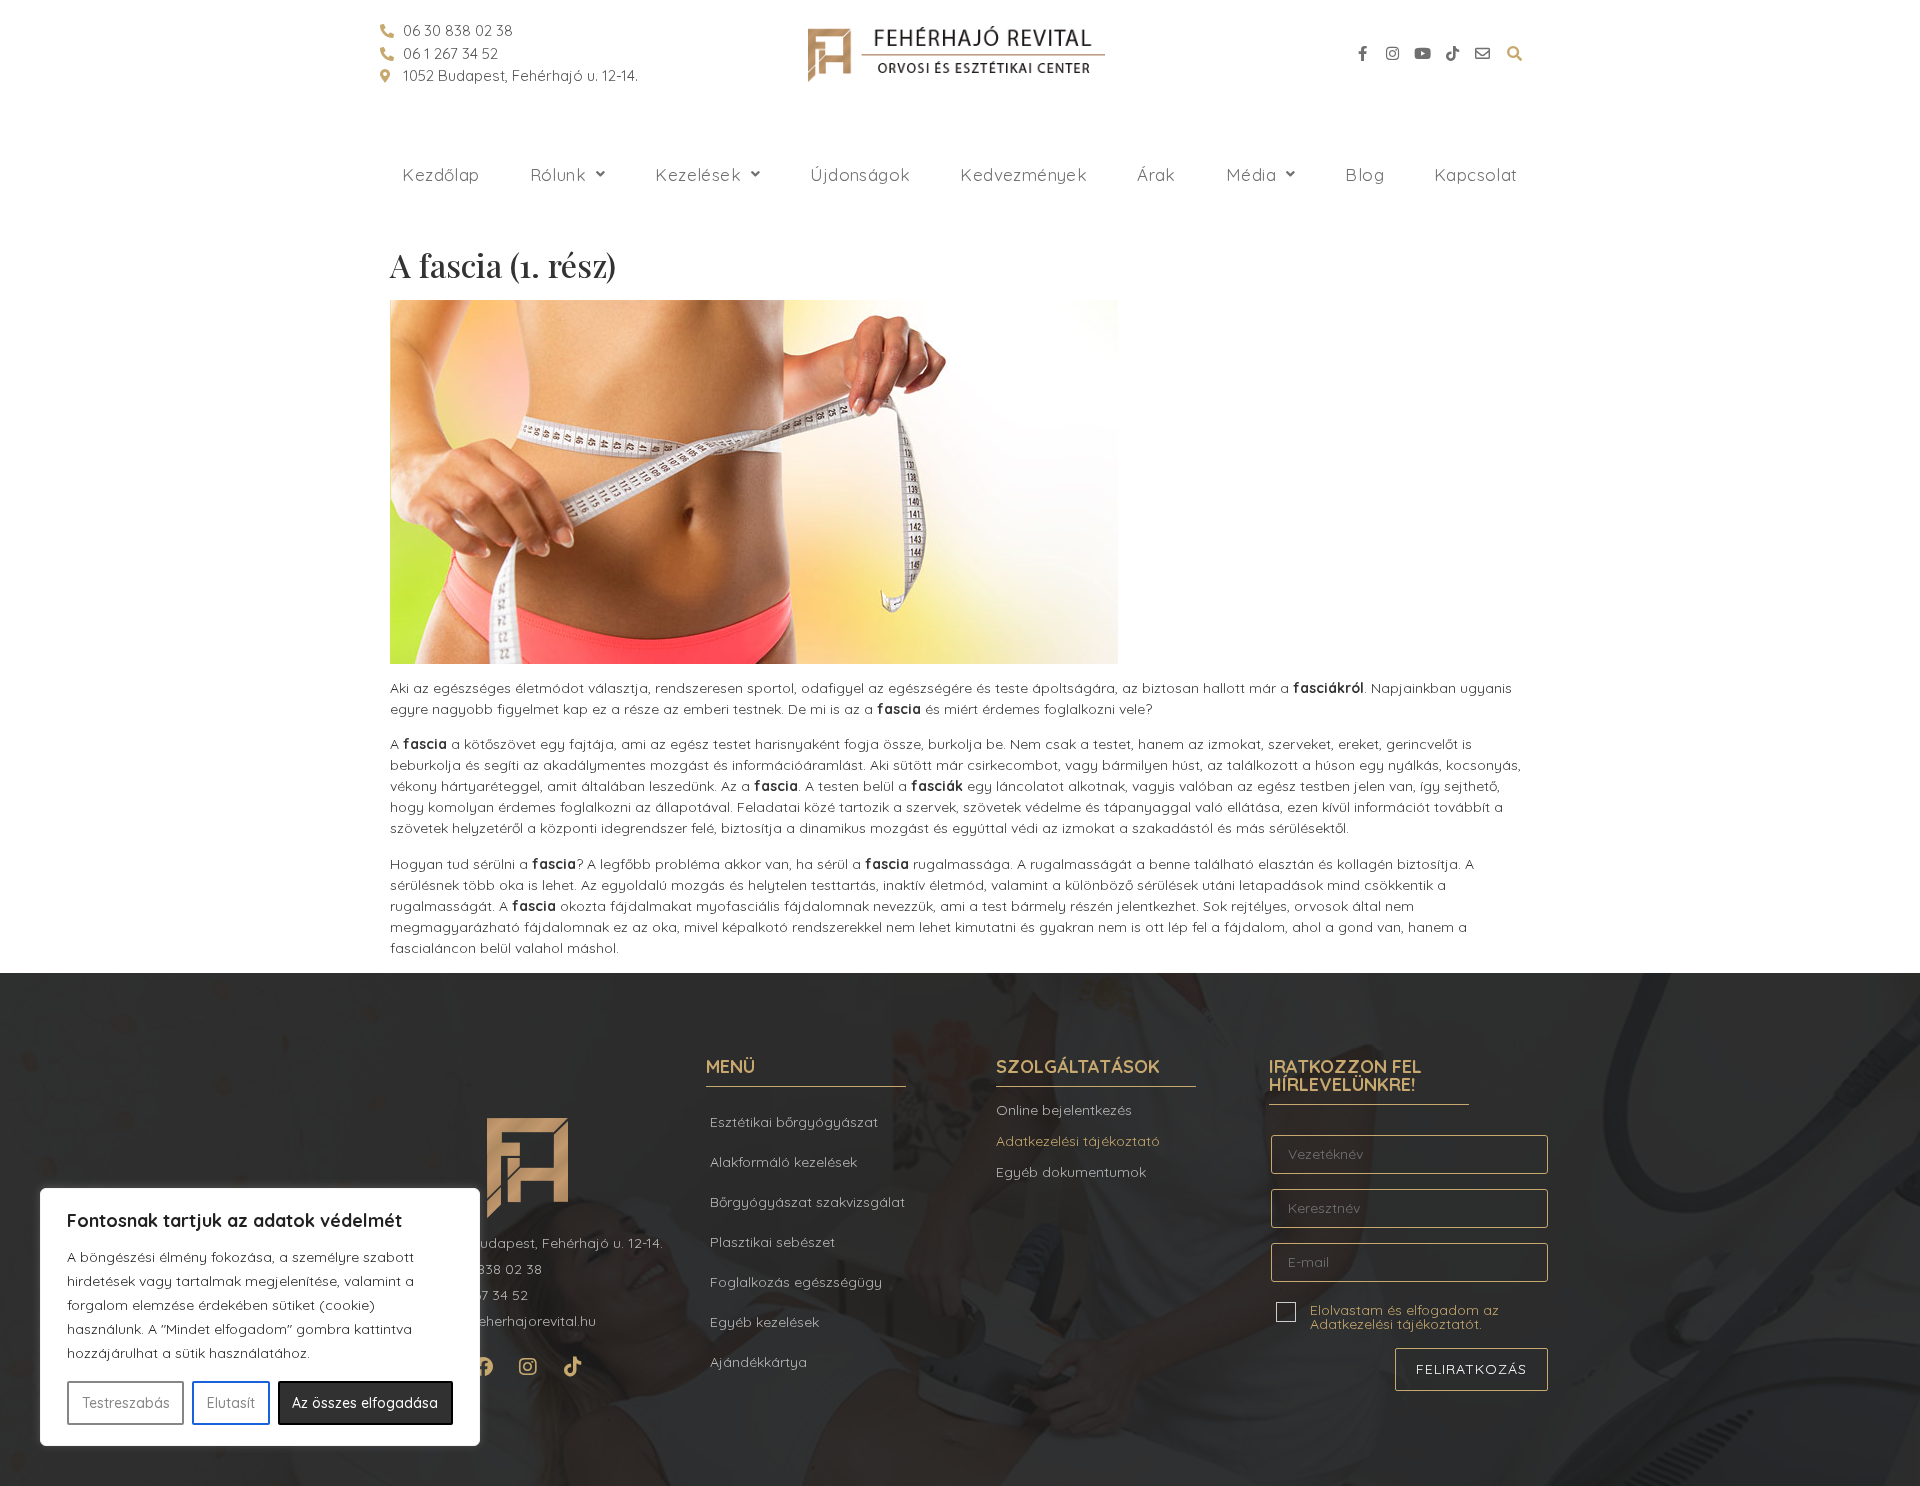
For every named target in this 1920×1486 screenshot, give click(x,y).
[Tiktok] (1452, 54)
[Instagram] (1392, 54)
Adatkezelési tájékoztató (1078, 1141)
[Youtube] (1422, 54)
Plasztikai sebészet (772, 1242)
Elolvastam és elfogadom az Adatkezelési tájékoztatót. (1404, 1316)
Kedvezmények (1023, 174)
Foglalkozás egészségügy (796, 1282)
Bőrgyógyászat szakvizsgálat (807, 1202)
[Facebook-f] (1362, 54)
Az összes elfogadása (365, 1403)
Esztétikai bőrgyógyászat (794, 1122)
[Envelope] (1482, 54)
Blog (1364, 174)
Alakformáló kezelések (783, 1162)
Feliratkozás (1471, 1369)
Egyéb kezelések (764, 1322)
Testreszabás (126, 1403)
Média (1251, 174)
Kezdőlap (440, 174)
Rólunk (558, 174)
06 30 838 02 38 (458, 30)
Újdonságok (860, 174)
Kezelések (698, 174)
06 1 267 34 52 (450, 53)
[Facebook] (483, 1367)
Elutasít (231, 1403)
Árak (1156, 174)
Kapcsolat (1476, 174)
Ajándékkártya (758, 1362)
